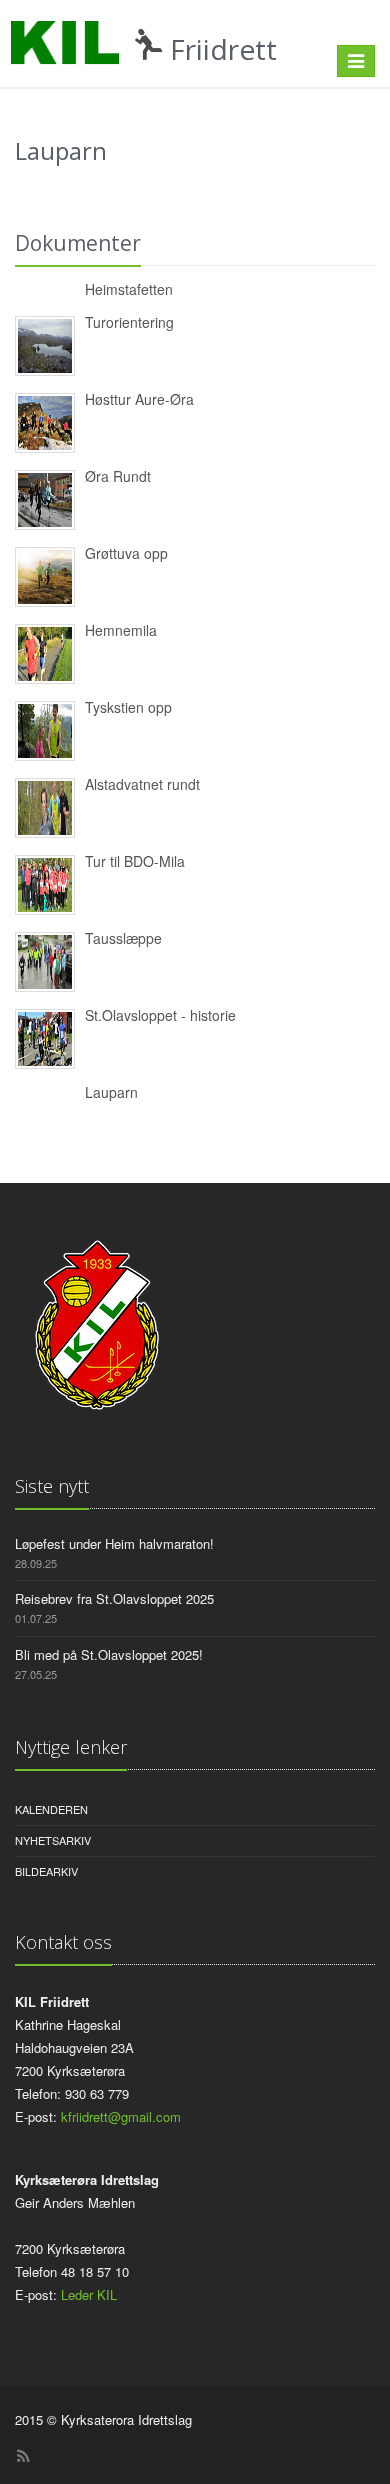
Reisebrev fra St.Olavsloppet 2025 (114, 1598)
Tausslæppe (123, 938)
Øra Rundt (118, 476)
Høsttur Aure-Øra (139, 399)
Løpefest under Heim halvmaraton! (114, 1543)
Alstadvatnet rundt (142, 784)
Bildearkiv (46, 1871)
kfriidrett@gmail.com (121, 2116)
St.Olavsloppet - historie (160, 1015)
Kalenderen (51, 1809)
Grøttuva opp (126, 553)
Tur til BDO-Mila (135, 861)
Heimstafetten (129, 289)
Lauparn (111, 1092)
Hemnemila (121, 630)
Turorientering (129, 322)
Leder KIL (89, 2294)
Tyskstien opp (128, 707)
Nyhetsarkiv (53, 1840)
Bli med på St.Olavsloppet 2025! (109, 1654)
